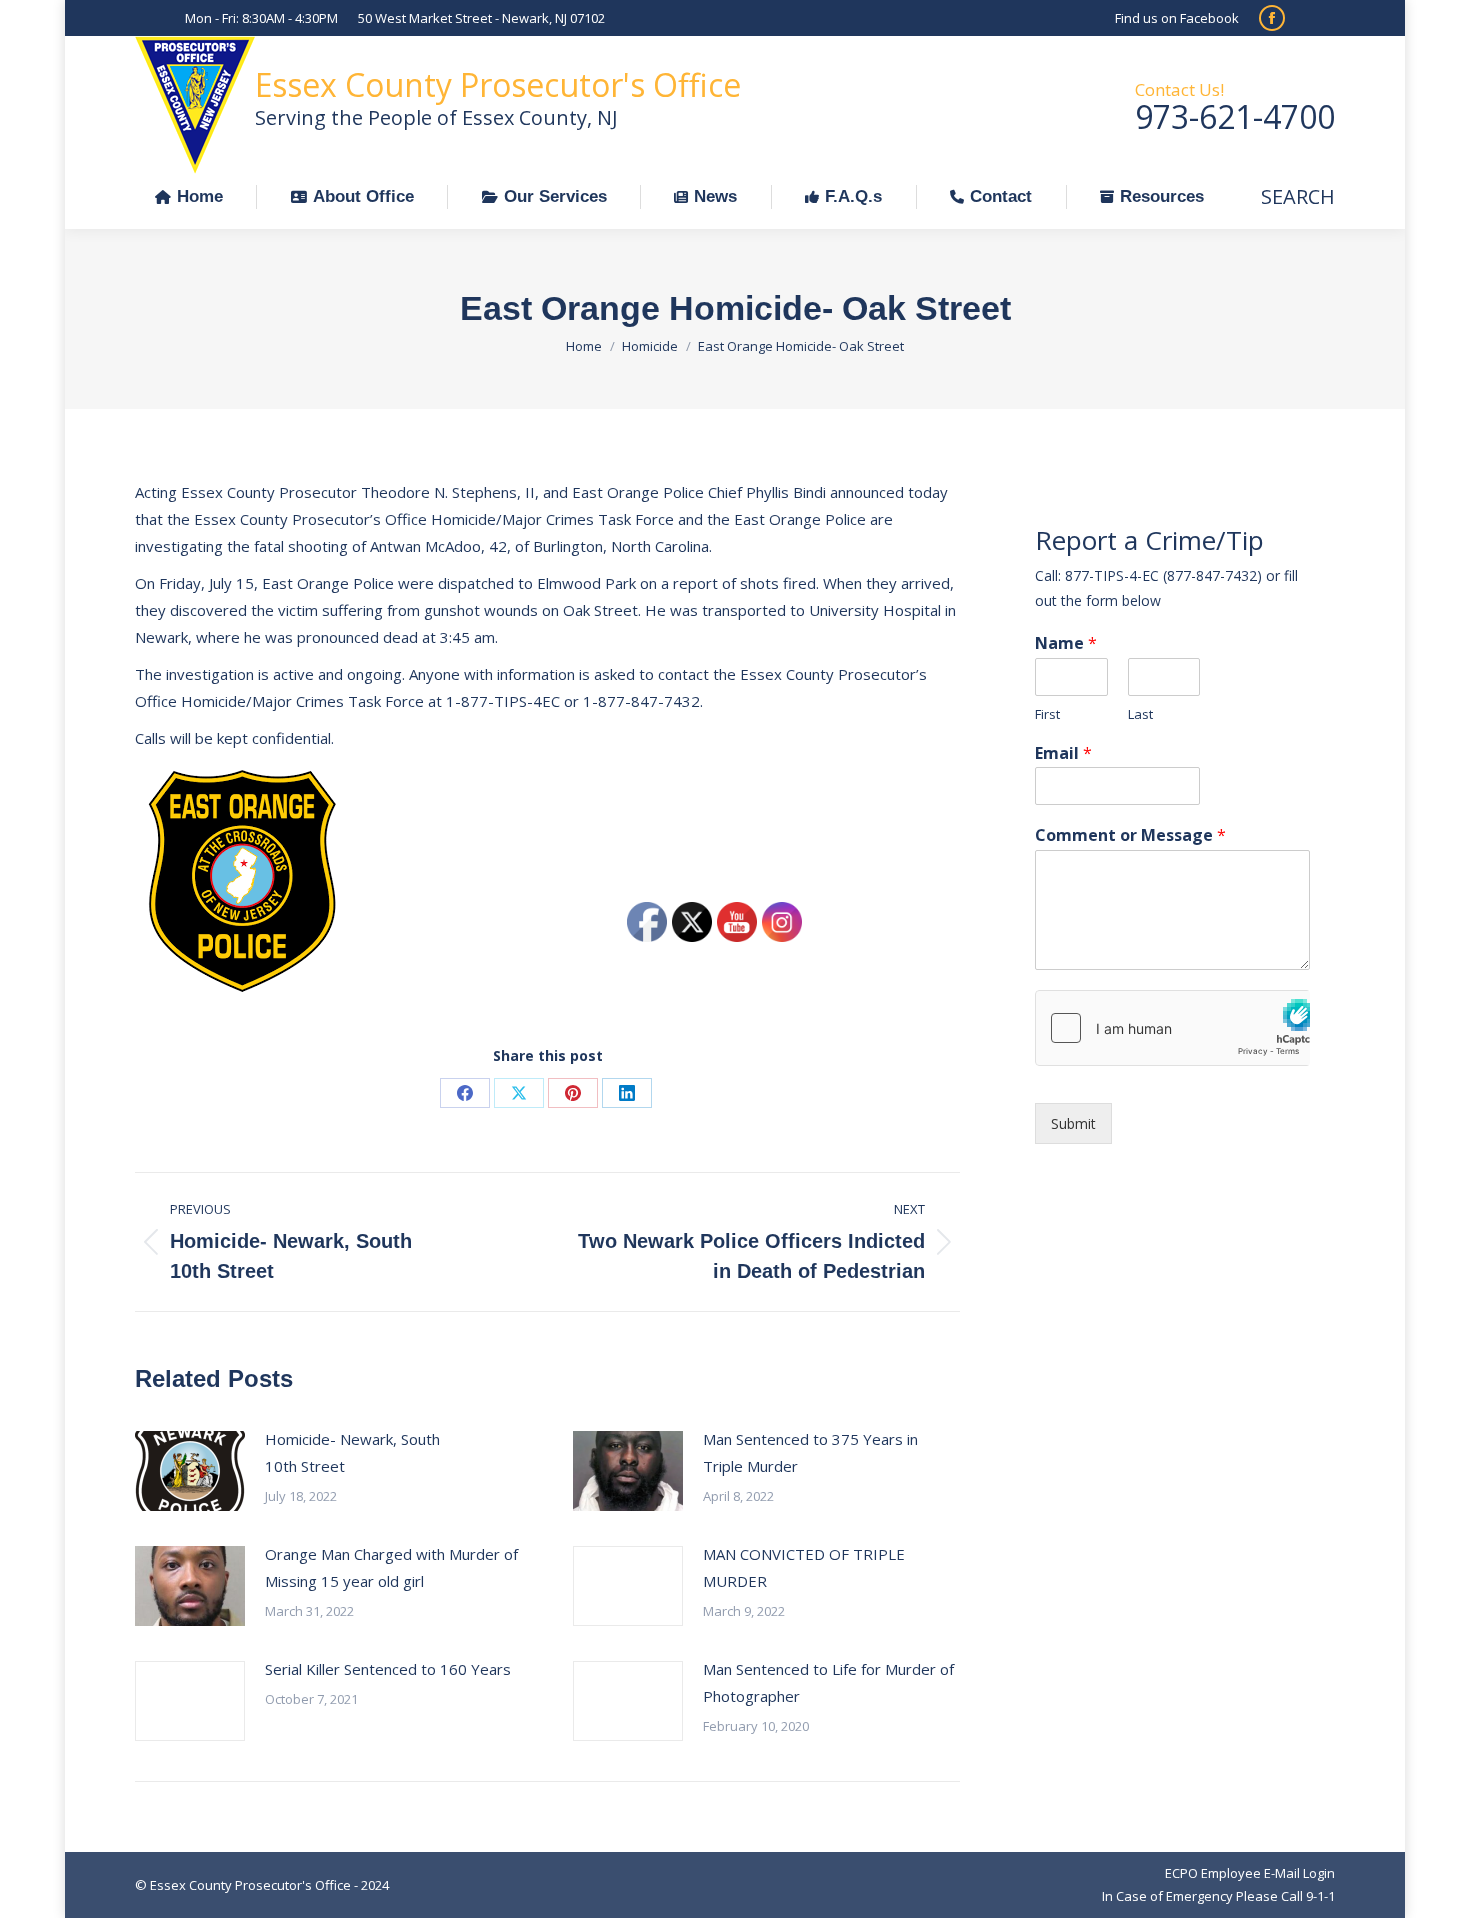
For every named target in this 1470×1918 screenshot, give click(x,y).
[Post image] (190, 1471)
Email (1063, 753)
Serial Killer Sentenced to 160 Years (388, 1669)
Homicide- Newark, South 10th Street (352, 1452)
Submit (1073, 1123)
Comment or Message (1130, 835)
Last (1140, 714)
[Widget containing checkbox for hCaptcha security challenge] (1172, 1028)
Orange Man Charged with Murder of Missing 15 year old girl (391, 1567)
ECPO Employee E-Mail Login (1250, 1873)
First (1047, 714)
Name (1066, 643)
